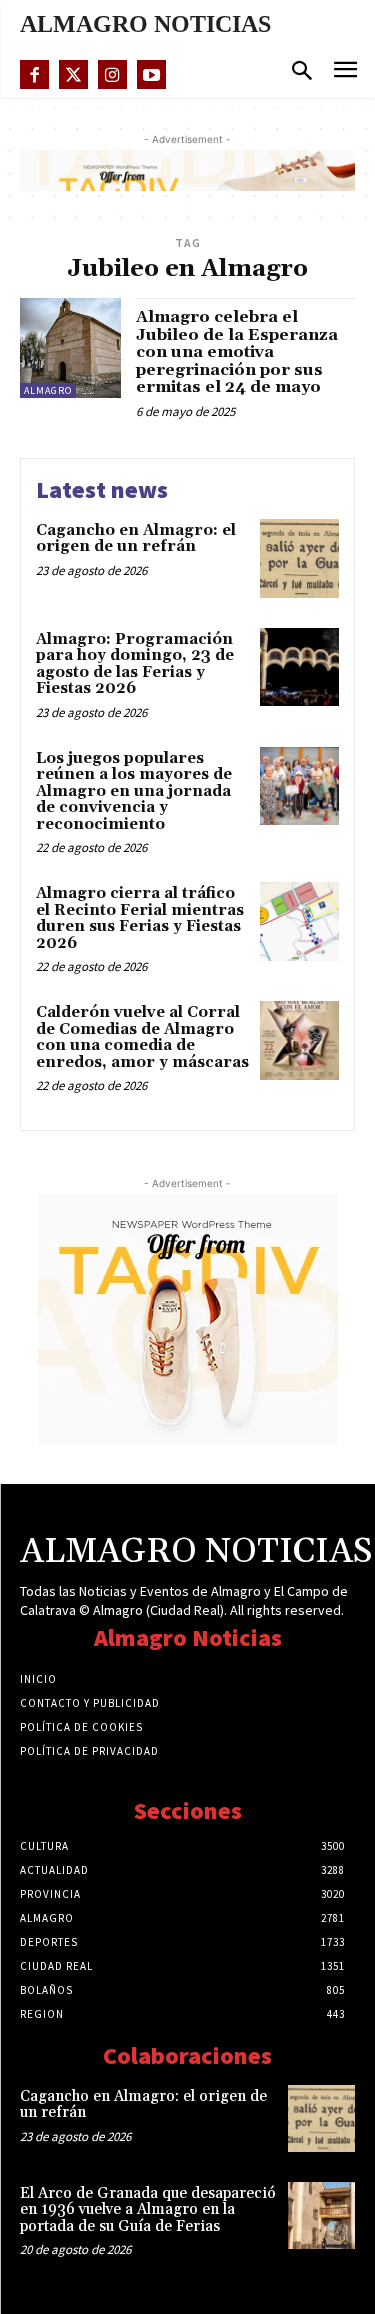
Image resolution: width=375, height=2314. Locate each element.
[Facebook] (34, 74)
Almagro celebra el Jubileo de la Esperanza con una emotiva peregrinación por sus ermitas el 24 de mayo (237, 352)
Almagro (48, 390)
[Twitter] (73, 74)
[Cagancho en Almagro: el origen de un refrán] (299, 558)
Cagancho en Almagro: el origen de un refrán (136, 539)
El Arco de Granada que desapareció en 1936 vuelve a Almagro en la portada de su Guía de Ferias (148, 2210)
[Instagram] (112, 74)
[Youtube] (151, 74)
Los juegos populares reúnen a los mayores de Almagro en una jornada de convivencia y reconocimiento (134, 791)
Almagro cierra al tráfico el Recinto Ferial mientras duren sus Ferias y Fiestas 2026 (140, 918)
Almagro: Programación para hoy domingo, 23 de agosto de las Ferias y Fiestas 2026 (135, 664)
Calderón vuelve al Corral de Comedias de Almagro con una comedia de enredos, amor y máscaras (142, 1037)
